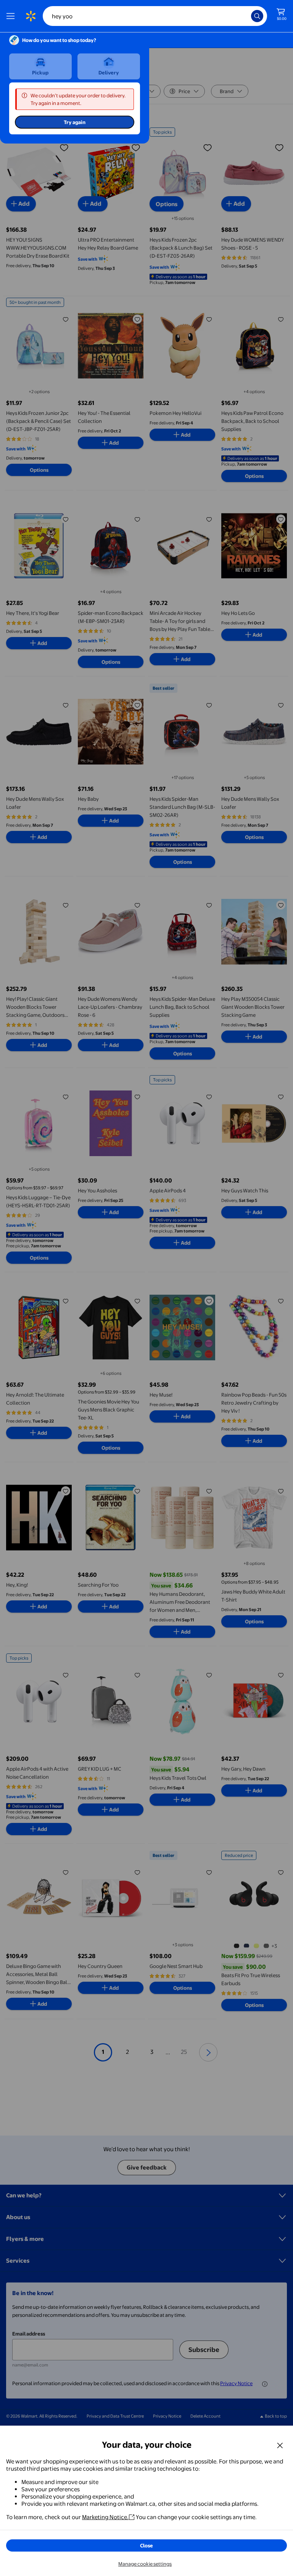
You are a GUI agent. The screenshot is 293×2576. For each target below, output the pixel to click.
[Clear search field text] (247, 16)
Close (146, 2545)
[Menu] (12, 16)
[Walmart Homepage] (31, 16)
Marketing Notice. (105, 2517)
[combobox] (155, 16)
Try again (75, 122)
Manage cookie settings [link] (145, 2564)
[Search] (257, 16)
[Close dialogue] (280, 2445)
